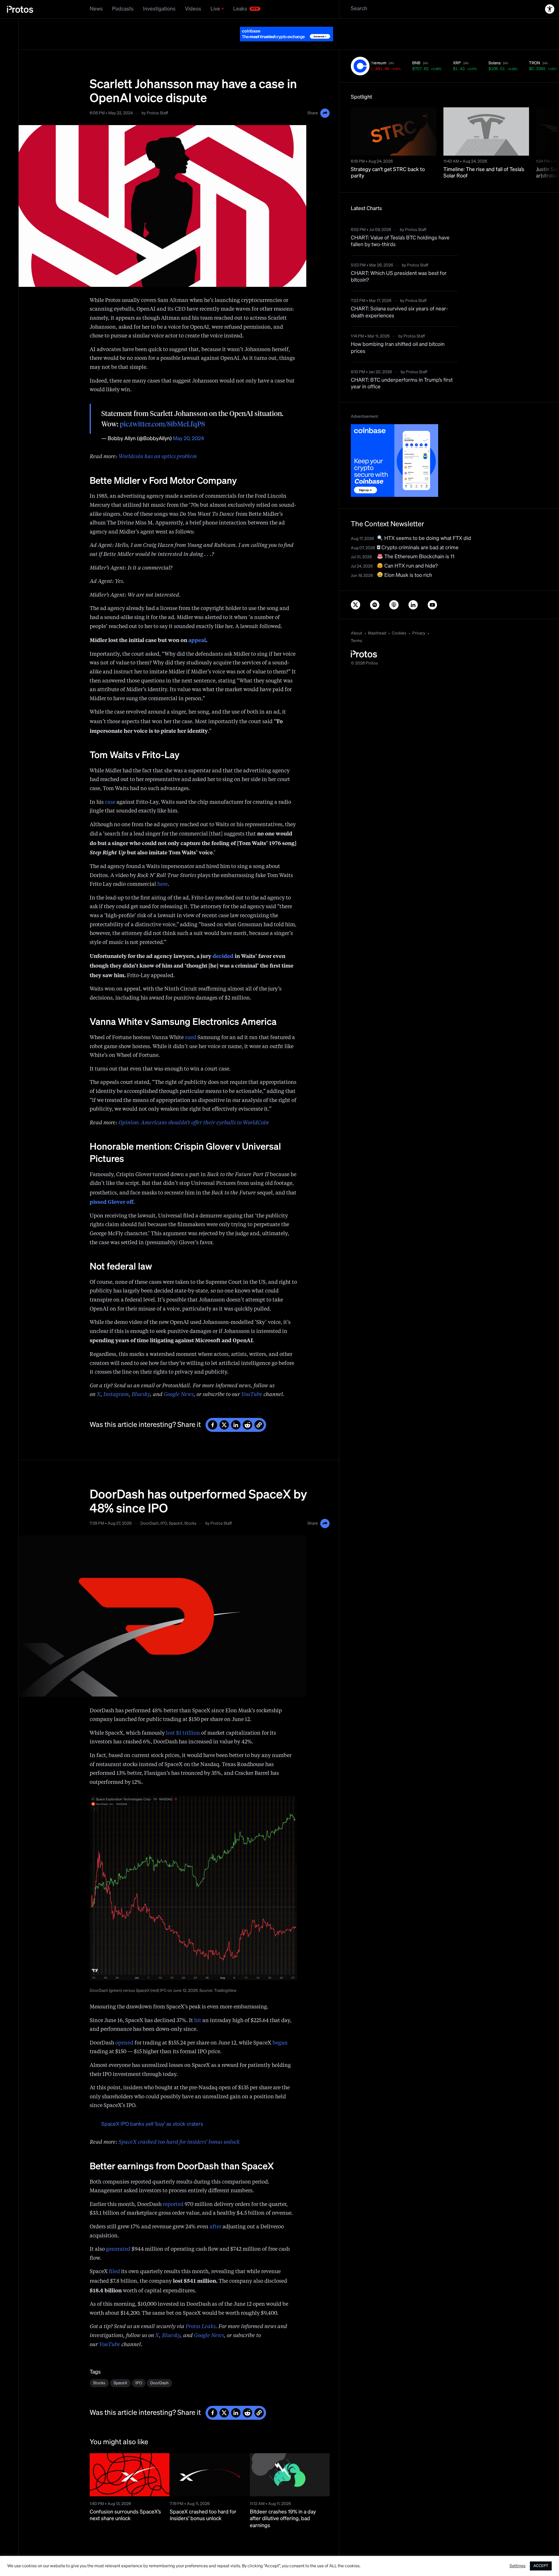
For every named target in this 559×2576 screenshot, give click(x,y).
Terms (357, 626)
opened (124, 2029)
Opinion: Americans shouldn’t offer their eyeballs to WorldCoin (194, 1108)
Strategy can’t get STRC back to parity (388, 158)
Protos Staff (157, 99)
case (110, 788)
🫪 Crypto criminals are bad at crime (418, 533)
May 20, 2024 (189, 424)
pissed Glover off (112, 1187)
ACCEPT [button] (541, 2566)
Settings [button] (518, 2566)
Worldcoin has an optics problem (158, 442)
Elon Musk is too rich (408, 561)
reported (173, 2190)
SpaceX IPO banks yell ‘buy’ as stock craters (152, 2110)
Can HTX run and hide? (410, 552)
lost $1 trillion (183, 1719)
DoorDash (150, 1509)
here (162, 870)
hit (198, 2006)
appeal (197, 625)
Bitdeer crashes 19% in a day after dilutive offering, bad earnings (283, 2504)
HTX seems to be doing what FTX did (427, 524)
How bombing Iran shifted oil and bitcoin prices (398, 333)
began (280, 2029)
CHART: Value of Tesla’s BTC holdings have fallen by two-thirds (400, 227)
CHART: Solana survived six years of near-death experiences (399, 298)
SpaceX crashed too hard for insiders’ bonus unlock (179, 2128)
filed (114, 2257)
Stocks (190, 1509)
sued (191, 1023)
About (357, 619)
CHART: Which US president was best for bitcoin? (399, 262)
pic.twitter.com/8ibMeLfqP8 (162, 410)
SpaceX (176, 1509)
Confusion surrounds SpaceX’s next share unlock (125, 2501)
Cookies (399, 619)
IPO (164, 1509)
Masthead (377, 619)
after (215, 2212)
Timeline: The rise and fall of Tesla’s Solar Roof (484, 158)
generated (118, 2235)
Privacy (419, 619)
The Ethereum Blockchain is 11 (419, 542)
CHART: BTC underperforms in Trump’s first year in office (402, 369)
